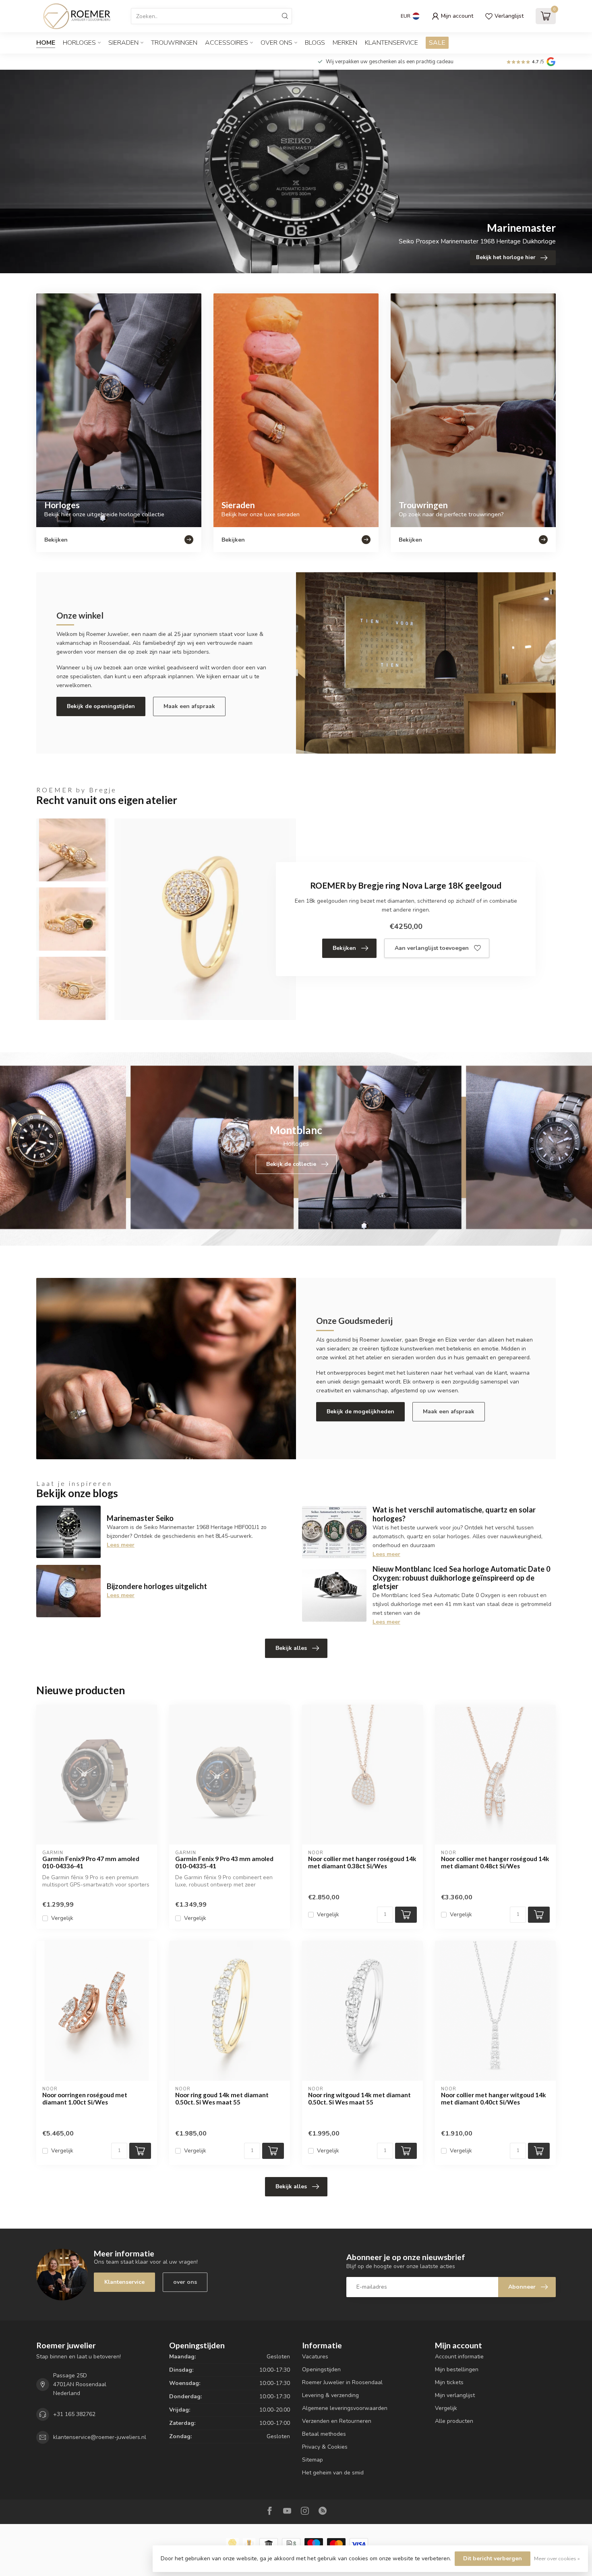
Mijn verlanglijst (455, 2395)
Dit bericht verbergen (493, 2558)
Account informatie (459, 2357)
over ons (185, 2282)
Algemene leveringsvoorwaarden (345, 2408)
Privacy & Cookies (325, 2447)
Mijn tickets (449, 2382)
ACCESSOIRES (227, 43)
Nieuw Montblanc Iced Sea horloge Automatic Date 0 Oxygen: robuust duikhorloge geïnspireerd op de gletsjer (462, 1578)
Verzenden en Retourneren (337, 2421)
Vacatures (315, 2357)
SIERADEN (123, 43)
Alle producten (454, 2421)
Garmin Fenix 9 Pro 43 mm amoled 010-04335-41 (224, 1862)
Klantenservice (391, 43)
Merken (345, 43)
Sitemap (313, 2460)
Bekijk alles (291, 1648)
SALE (437, 43)
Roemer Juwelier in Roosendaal (342, 2382)
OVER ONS (276, 43)
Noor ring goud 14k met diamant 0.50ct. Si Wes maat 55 (222, 2098)
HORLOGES (79, 43)
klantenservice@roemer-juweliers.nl (100, 2437)
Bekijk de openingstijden (101, 706)
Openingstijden (321, 2369)
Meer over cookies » (557, 2558)
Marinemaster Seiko (140, 1518)
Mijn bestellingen (457, 2369)
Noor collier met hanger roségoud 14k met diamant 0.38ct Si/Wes (362, 1862)
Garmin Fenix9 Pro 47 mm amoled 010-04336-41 (91, 1862)
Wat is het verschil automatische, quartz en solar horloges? (454, 1514)
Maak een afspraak (189, 706)
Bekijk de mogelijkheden (360, 1412)
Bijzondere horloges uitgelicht (157, 1586)
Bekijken (344, 948)
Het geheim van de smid (333, 2473)
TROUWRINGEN (174, 43)
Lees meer (121, 1545)
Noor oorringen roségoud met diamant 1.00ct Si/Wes (85, 2098)
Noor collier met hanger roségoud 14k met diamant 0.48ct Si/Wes (495, 1862)
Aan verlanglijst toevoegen (432, 948)
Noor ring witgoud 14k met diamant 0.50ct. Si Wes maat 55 (359, 2098)
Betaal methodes (324, 2434)
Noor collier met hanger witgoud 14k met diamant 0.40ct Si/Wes (494, 2098)
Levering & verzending (330, 2395)
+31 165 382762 (74, 2414)
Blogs (315, 43)
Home (46, 43)
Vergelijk (62, 1918)
